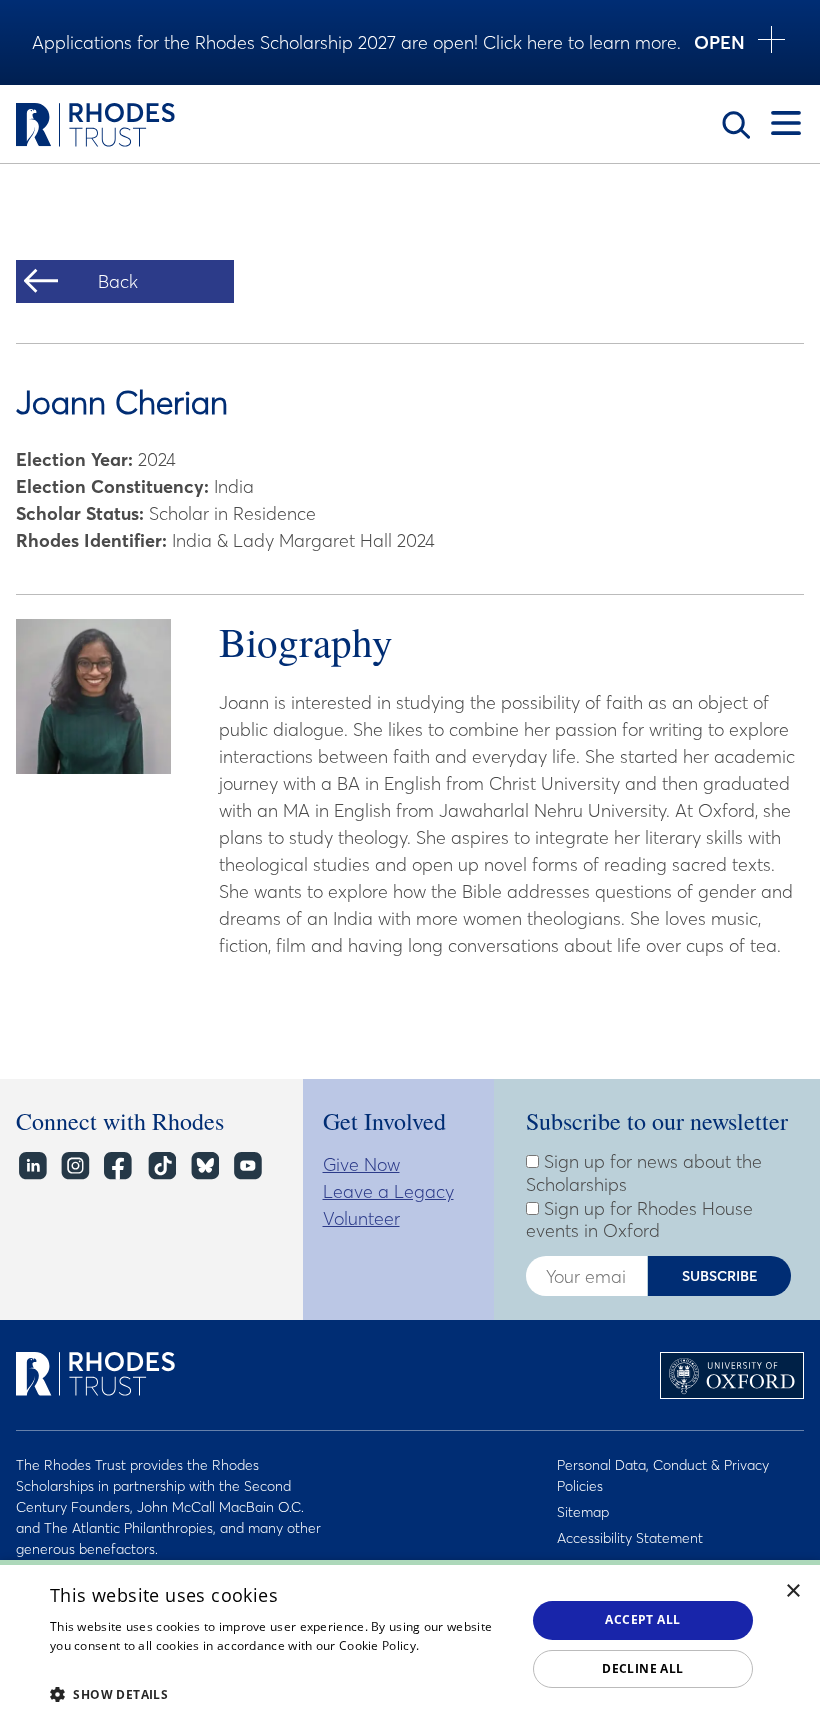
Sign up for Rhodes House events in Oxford (639, 1220)
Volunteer (361, 1218)
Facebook (117, 1166)
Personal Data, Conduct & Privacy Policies (663, 1475)
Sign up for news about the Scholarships (644, 1173)
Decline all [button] (642, 1668)
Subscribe (720, 1276)
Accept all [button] (642, 1619)
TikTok (160, 1166)
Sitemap (583, 1512)
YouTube (246, 1166)
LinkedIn (31, 1166)
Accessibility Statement (630, 1538)
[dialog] (410, 1642)
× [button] (793, 1591)
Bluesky (203, 1166)
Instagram (74, 1166)
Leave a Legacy (388, 1191)
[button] (281, 1694)
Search (736, 125)
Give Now (361, 1164)
